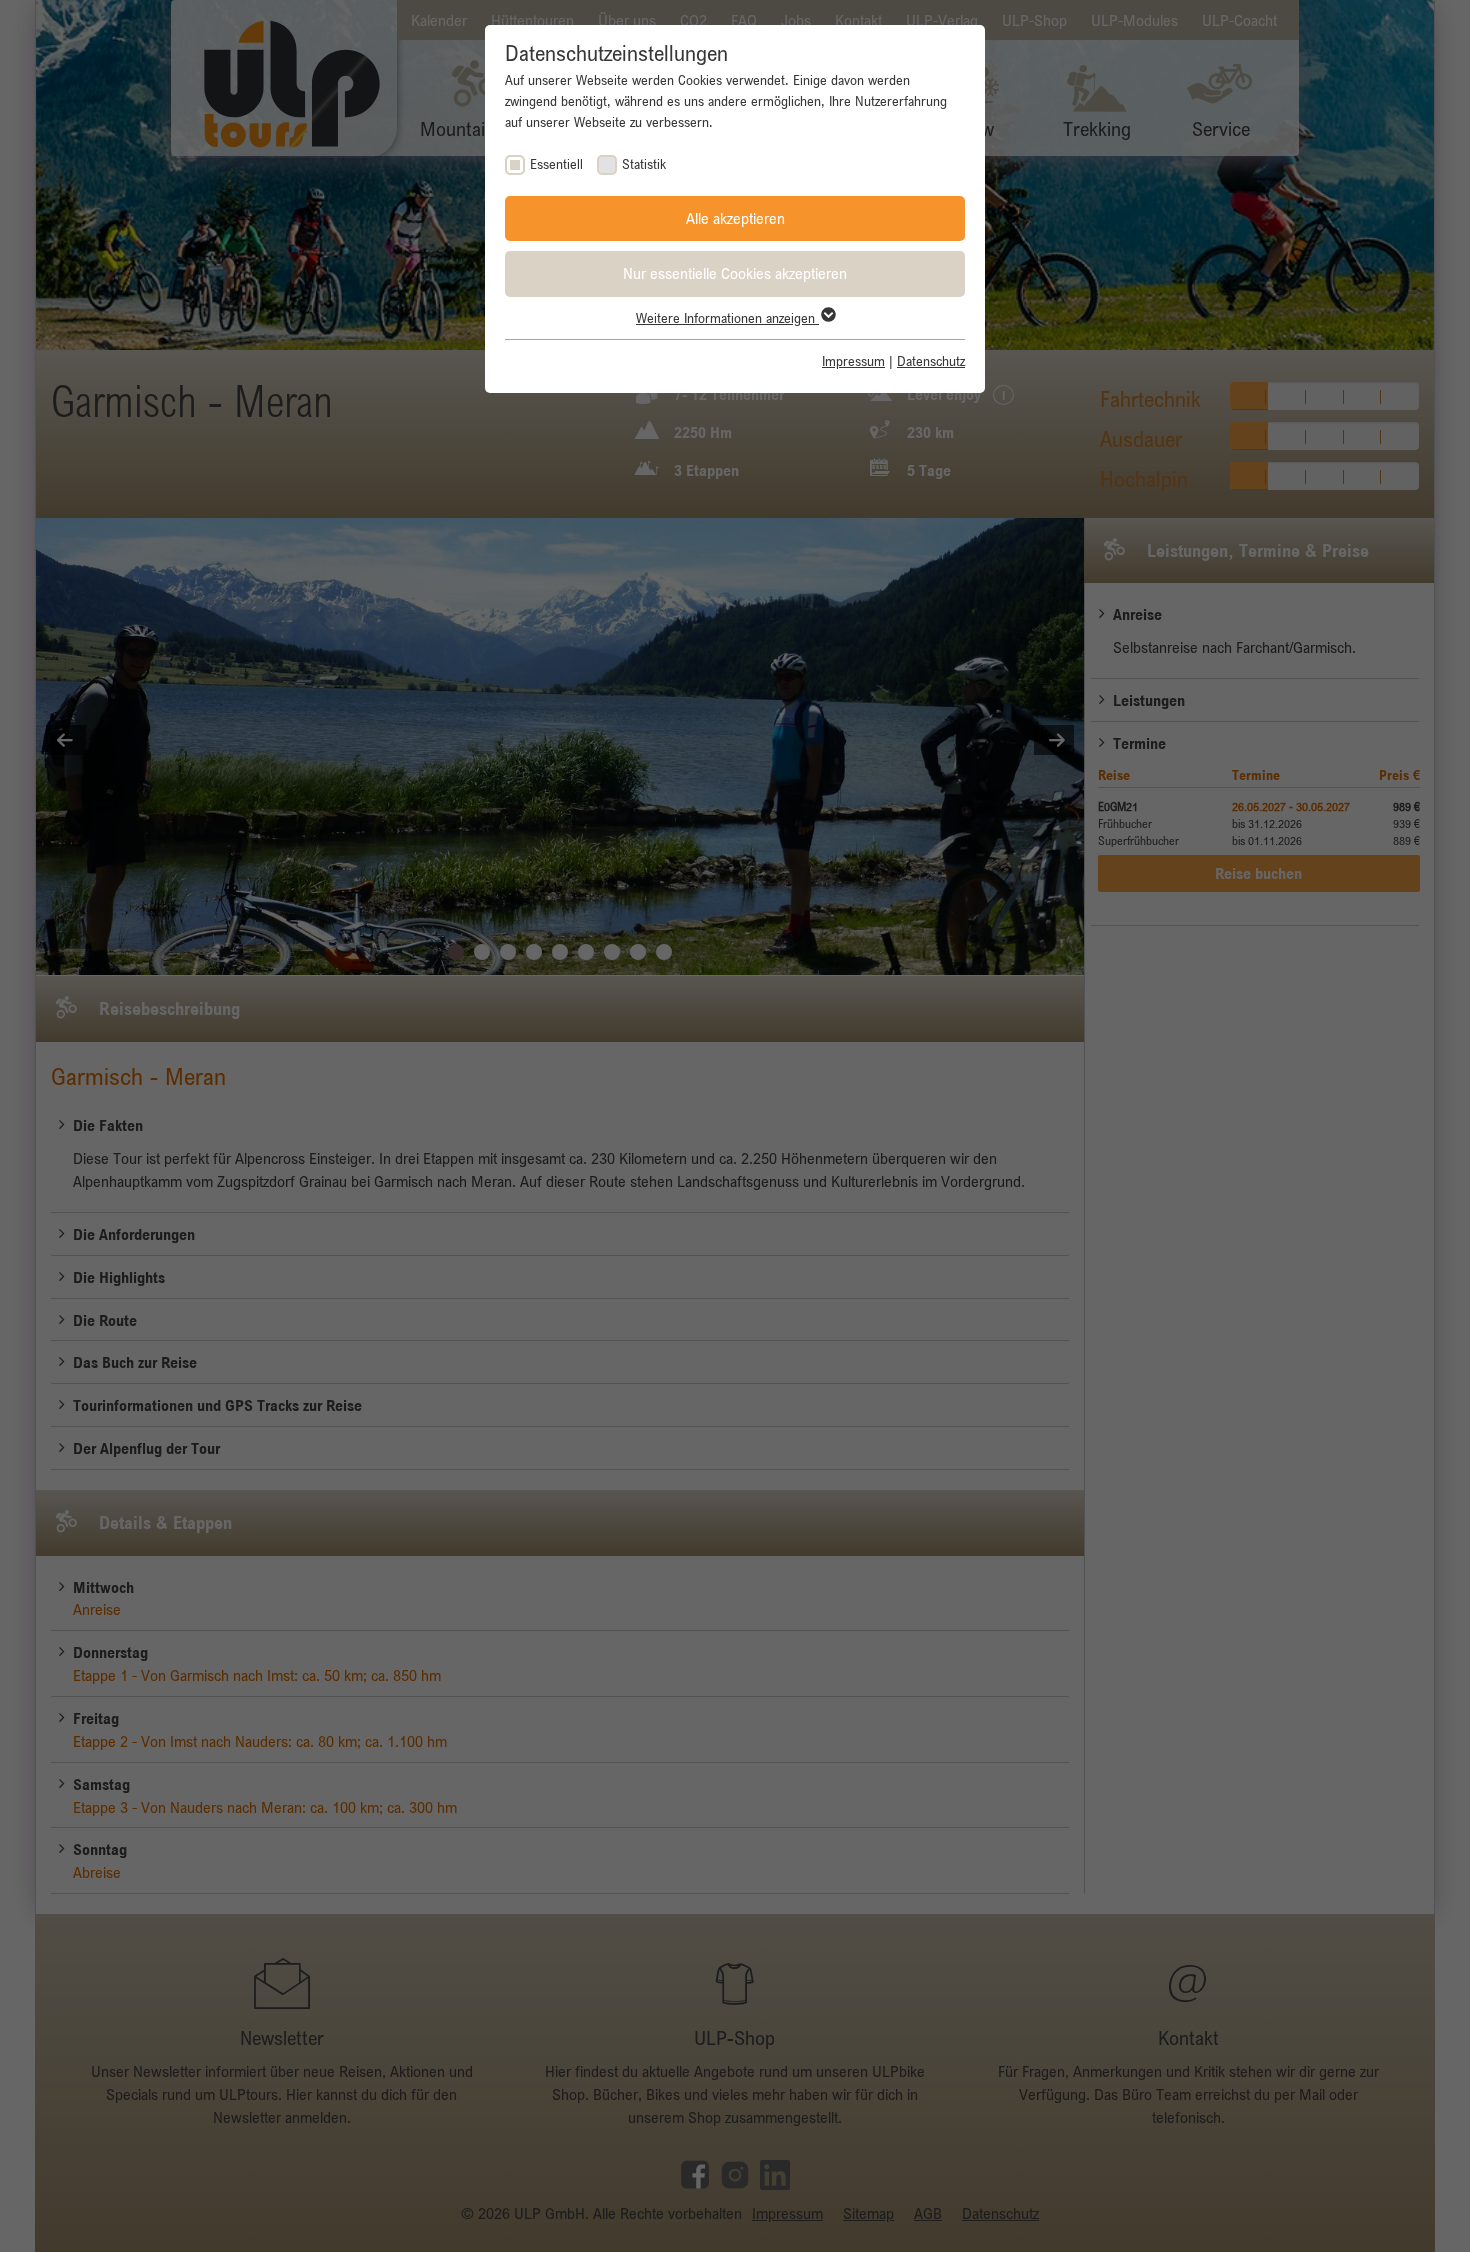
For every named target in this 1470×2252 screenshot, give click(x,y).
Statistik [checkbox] (644, 164)
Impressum (853, 361)
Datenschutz (931, 361)
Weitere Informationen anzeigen (727, 318)
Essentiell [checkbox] (556, 164)
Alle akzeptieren (735, 218)
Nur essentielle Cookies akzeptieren (735, 273)
